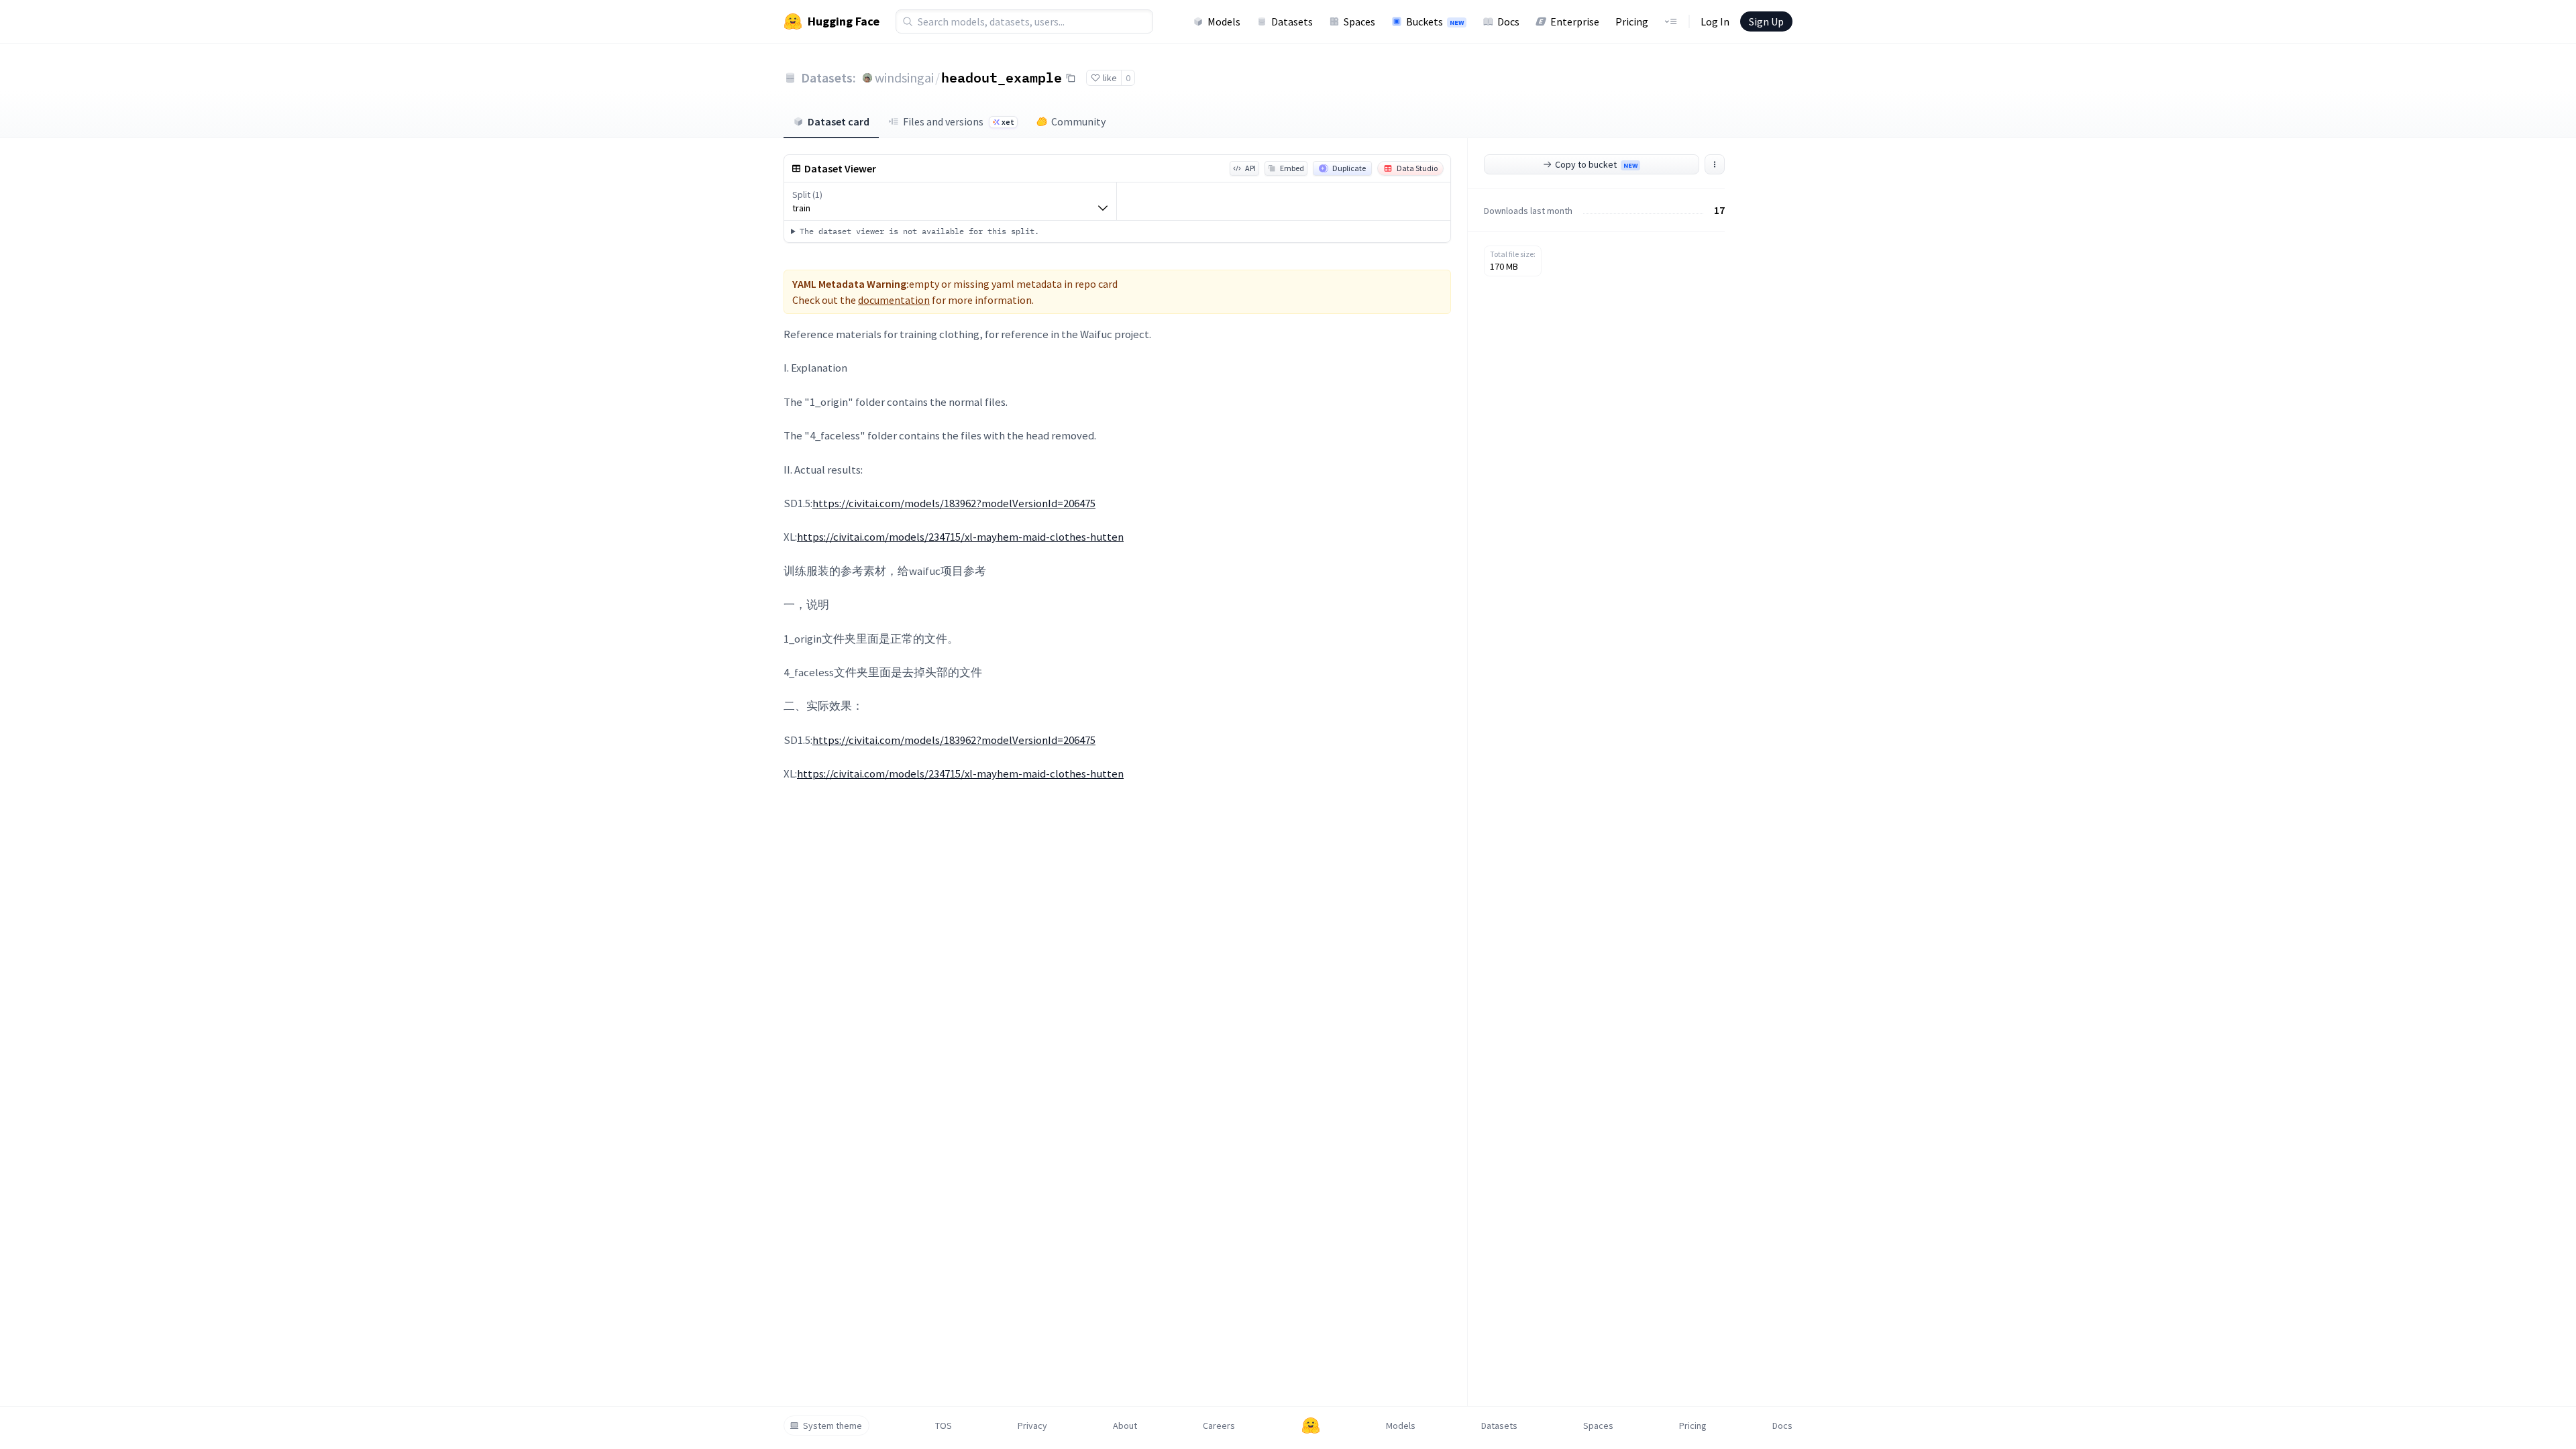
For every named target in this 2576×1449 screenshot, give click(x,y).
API (1250, 168)
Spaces (1359, 21)
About (1125, 1426)
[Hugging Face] (1311, 1426)
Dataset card (839, 121)
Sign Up (1766, 21)
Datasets (1292, 21)
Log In (1715, 21)
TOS (944, 1426)
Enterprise (1575, 21)
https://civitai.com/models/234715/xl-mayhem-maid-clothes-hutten (960, 537)
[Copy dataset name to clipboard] (1071, 78)
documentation (894, 300)
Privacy (1032, 1426)
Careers (1219, 1426)
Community (1078, 121)
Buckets (1435, 21)
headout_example (1002, 77)
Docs (1508, 21)
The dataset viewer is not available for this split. (919, 231)
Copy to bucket (1596, 164)
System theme (833, 1426)
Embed (1292, 168)
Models (1224, 21)
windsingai (904, 77)
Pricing (1632, 21)
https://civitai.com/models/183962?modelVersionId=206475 (954, 503)
